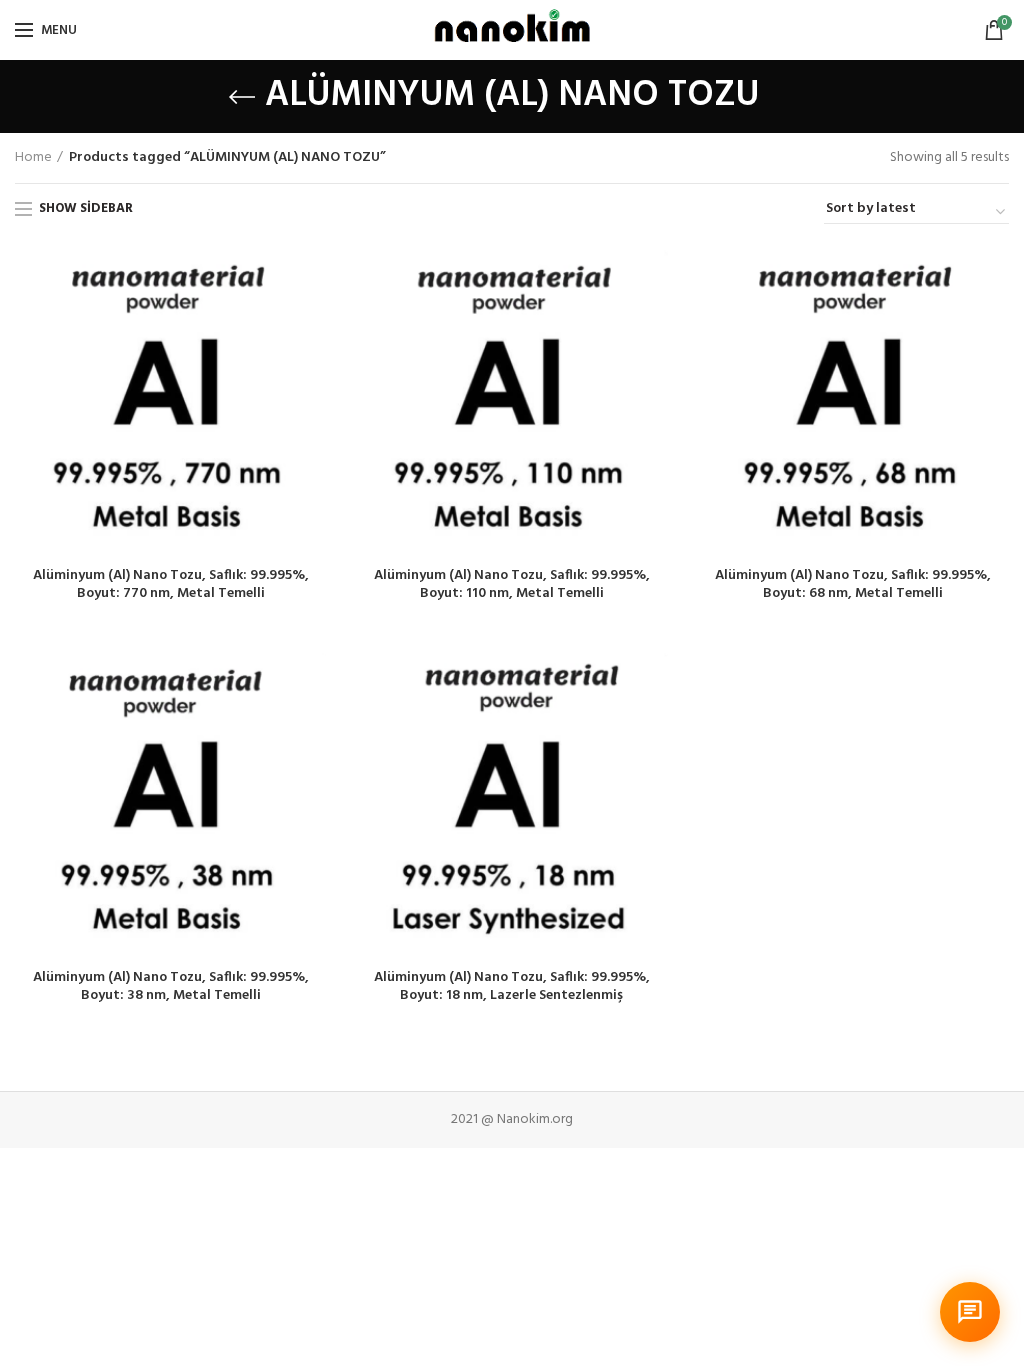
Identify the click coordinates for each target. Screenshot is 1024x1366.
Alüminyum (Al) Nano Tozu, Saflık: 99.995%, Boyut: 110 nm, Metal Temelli (512, 585)
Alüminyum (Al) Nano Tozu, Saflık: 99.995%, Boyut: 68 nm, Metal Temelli (853, 585)
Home (33, 158)
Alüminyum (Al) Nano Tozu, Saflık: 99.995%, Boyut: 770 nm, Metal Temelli (171, 585)
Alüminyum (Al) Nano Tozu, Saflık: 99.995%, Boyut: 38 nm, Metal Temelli (171, 987)
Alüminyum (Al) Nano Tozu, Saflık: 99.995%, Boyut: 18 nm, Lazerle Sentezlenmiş (512, 987)
